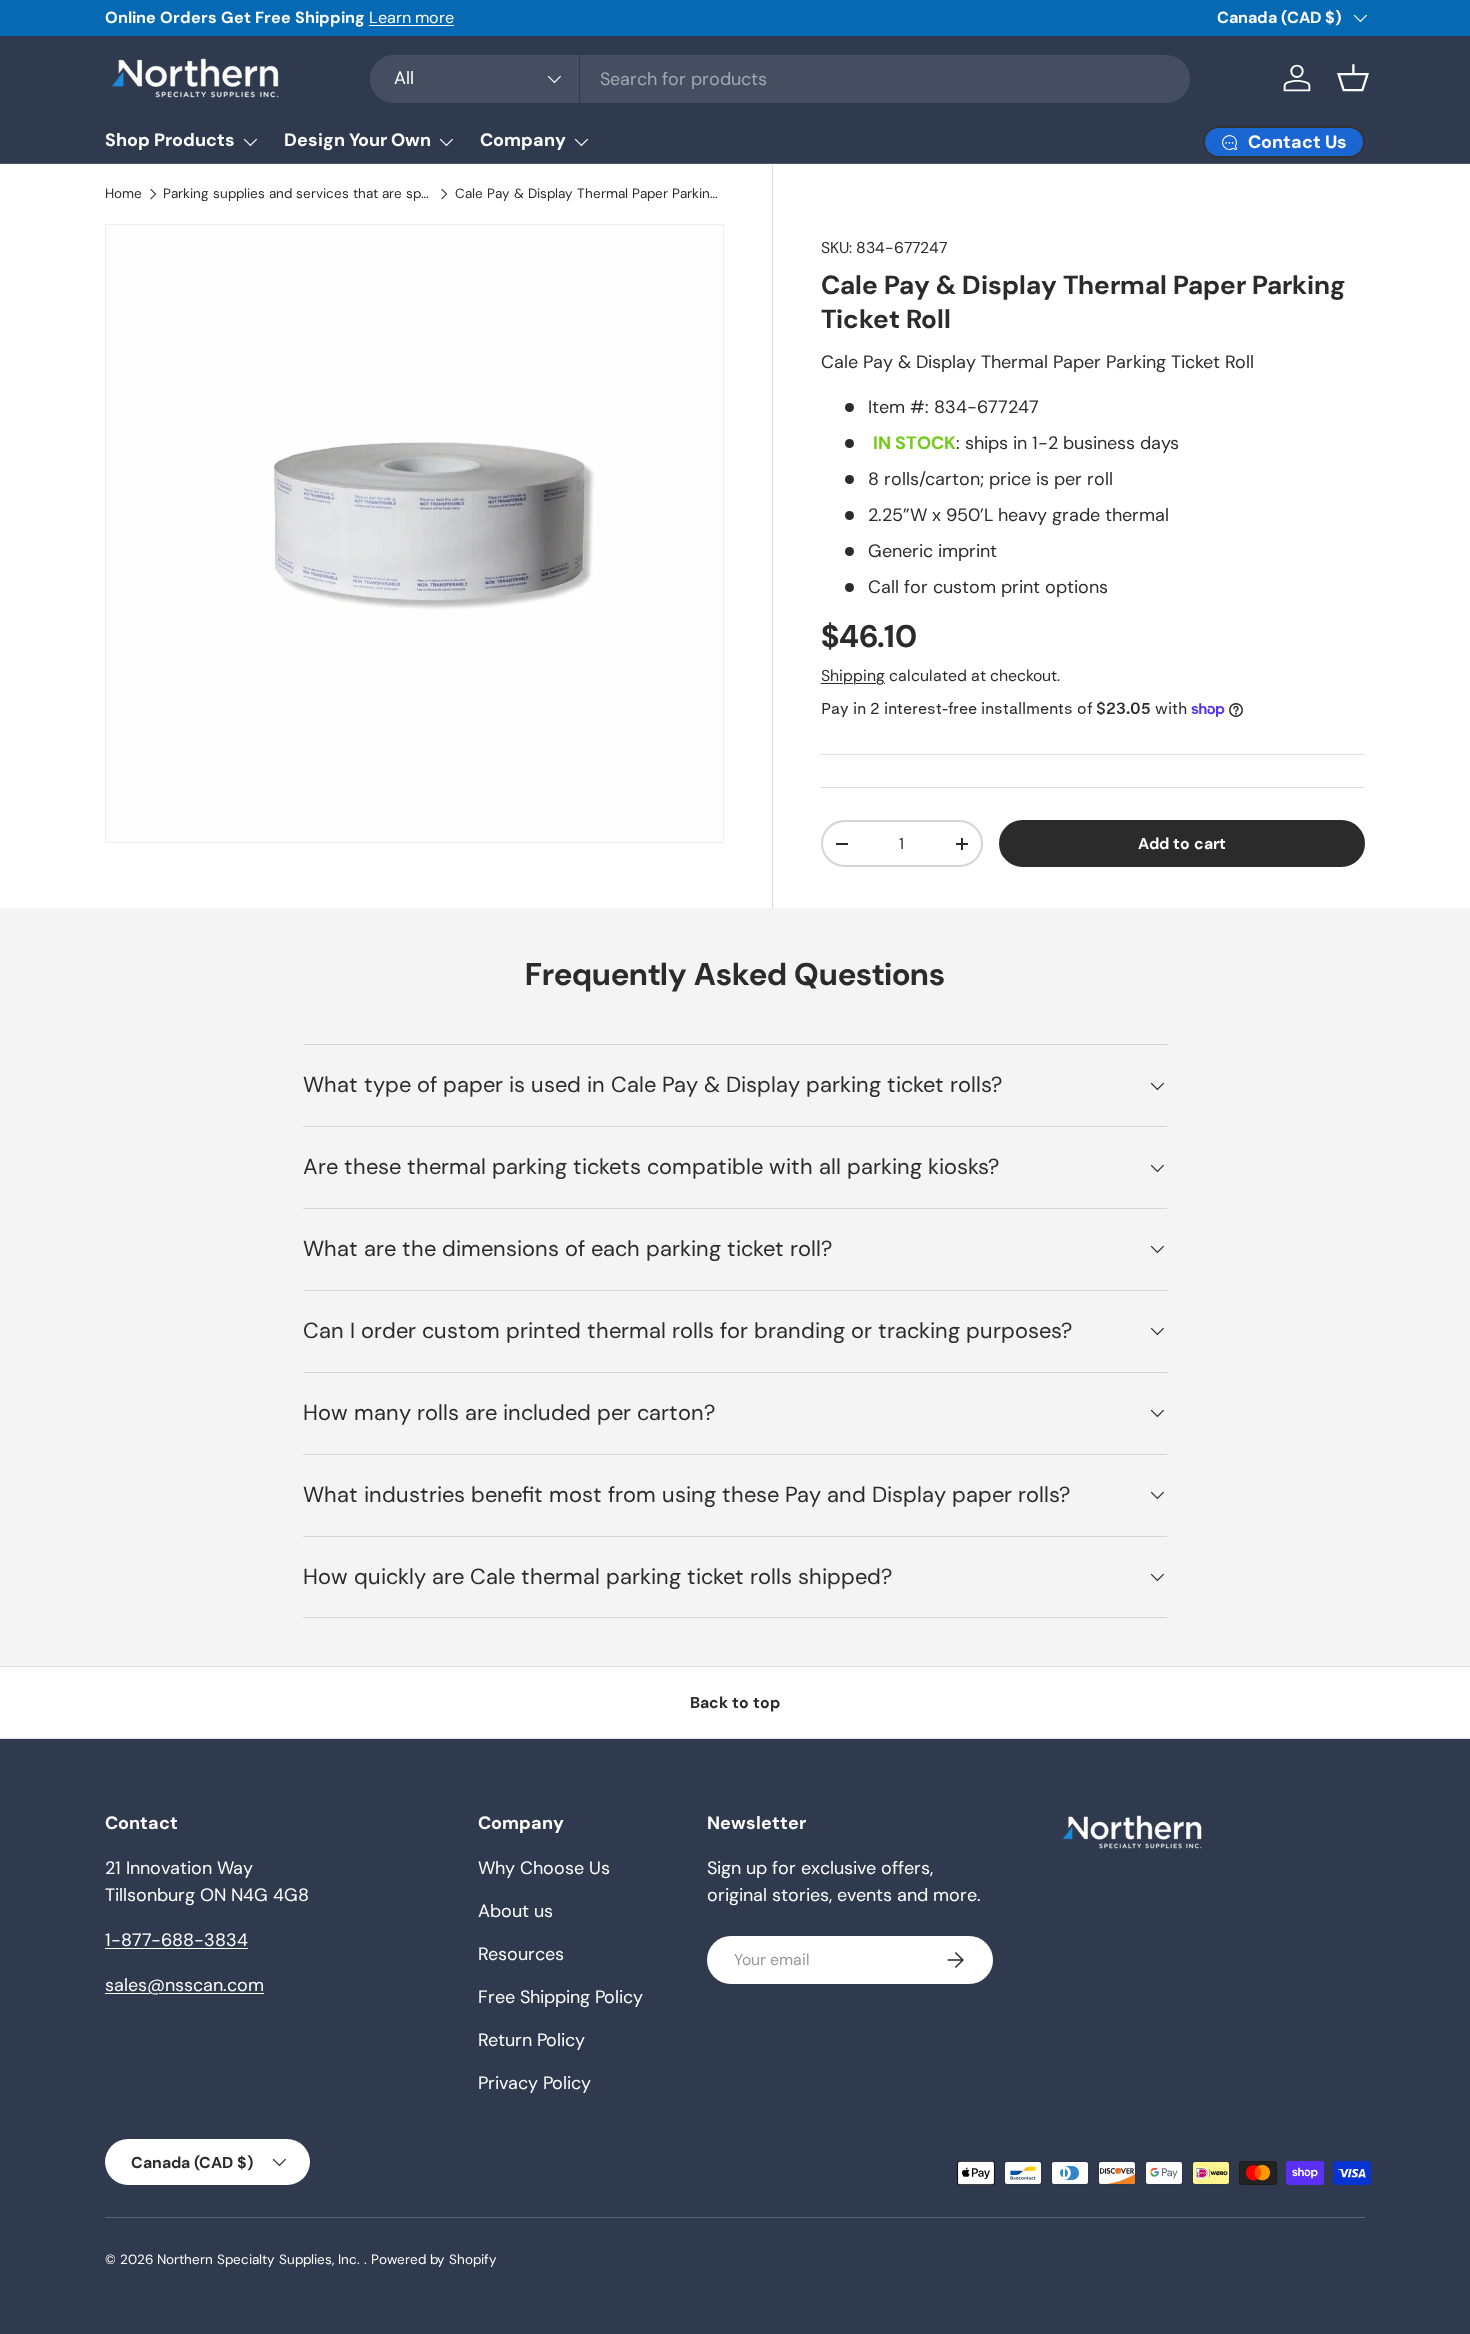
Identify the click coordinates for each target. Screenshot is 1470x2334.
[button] (1353, 78)
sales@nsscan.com (184, 1985)
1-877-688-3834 (176, 1940)
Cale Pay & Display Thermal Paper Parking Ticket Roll (590, 194)
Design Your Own (357, 140)
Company (523, 140)
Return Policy (531, 2040)
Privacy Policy (534, 2083)
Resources (521, 1954)
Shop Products (170, 140)
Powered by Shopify (434, 2259)
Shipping (853, 675)
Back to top (735, 1702)
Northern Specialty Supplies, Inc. (260, 2259)
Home (123, 194)
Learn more (411, 17)
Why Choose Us (544, 1868)
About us (515, 1911)
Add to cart (1182, 843)
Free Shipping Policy (560, 1997)
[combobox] (780, 79)
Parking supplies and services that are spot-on (298, 194)
